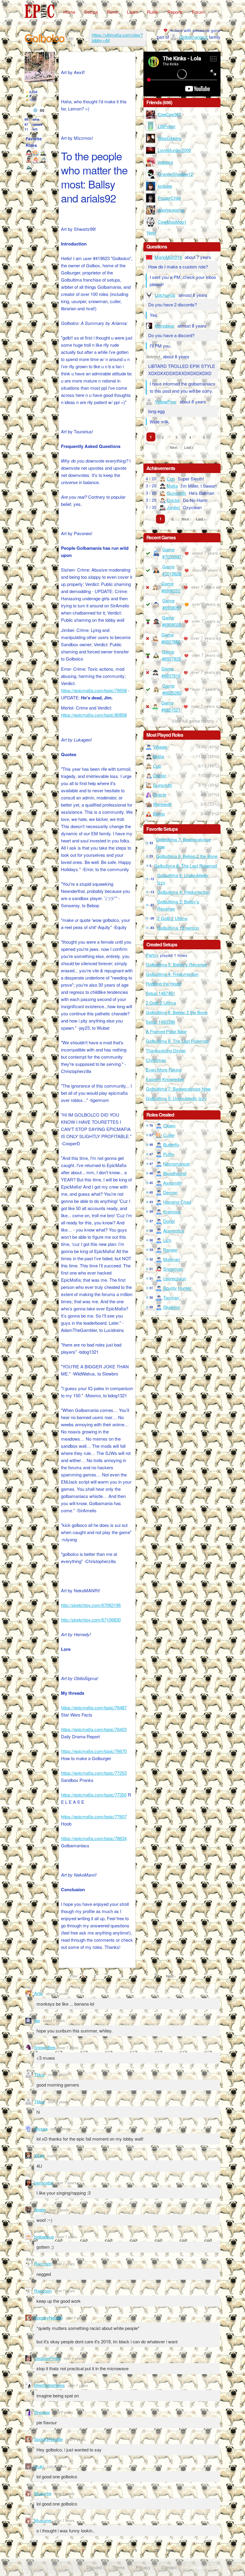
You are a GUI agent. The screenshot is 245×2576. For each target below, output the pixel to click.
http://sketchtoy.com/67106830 (91, 1620)
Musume (43, 2493)
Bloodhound (175, 1173)
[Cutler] (36, 153)
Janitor (173, 507)
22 (157, 1976)
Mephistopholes (49, 2385)
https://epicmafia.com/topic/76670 (94, 1751)
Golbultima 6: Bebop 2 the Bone (187, 856)
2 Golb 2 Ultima (172, 918)
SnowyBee (45, 2047)
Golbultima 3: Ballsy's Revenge (178, 905)
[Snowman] (29, 153)
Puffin (169, 1154)
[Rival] (29, 160)
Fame (112, 12)
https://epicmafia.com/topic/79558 (94, 690)
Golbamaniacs (193, 37)
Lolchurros (165, 295)
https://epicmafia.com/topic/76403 (94, 1729)
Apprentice (174, 1231)
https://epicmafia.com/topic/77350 (94, 1795)
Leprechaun (175, 1278)
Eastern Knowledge (165, 1079)
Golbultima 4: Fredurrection (183, 892)
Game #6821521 (171, 706)
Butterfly (171, 1145)
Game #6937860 (171, 638)
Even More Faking (164, 1070)
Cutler (169, 1135)
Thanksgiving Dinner (166, 1050)
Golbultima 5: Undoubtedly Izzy (183, 879)
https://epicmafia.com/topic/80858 (94, 715)
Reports (175, 12)
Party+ (152, 955)
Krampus (172, 1211)
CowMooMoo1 (172, 222)
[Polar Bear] (29, 167)
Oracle (160, 795)
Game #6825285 (172, 689)
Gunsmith (176, 493)
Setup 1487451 (160, 993)
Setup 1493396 (160, 1022)
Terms (119, 2567)
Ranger (170, 1250)
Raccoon (43, 2263)
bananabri (44, 2183)
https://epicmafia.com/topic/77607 (94, 1816)
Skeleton (172, 1307)
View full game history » (195, 721)
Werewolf (162, 804)
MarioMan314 (168, 257)
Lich (167, 1240)
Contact (169, 2567)
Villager (160, 747)
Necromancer (177, 1164)
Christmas (156, 1060)
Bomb (159, 814)
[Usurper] (43, 160)
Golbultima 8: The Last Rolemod (186, 866)
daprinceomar (171, 210)
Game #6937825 (171, 655)
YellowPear (166, 402)
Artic (39, 1993)
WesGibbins (170, 138)
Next (152, 232)
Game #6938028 (171, 621)
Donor (169, 1221)
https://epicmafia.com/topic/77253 (94, 1773)
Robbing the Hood (163, 984)
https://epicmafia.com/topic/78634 (94, 1838)
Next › (174, 447)
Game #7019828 (172, 570)
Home (69, 12)
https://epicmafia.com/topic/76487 (94, 1707)
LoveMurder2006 (174, 150)
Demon (170, 1192)
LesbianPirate (47, 2358)
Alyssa (41, 2128)
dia (37, 2020)
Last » (189, 447)
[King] (36, 160)
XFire (39, 2155)
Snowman (173, 1269)
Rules (153, 12)
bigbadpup (44, 2237)
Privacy (143, 2567)
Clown (169, 1125)
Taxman (171, 1297)
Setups (91, 12)
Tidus (39, 2074)
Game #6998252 (171, 587)
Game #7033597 (172, 553)
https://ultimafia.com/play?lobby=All (117, 37)
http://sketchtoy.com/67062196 (91, 1605)
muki (39, 2466)
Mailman (171, 1259)
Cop (171, 479)
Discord (94, 2567)
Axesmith (172, 1183)
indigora (165, 162)
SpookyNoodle (48, 2318)
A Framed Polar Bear (166, 1031)
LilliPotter (167, 126)
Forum (198, 12)
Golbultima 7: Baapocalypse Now (183, 843)
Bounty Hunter (177, 1288)
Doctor (173, 500)
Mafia (172, 486)
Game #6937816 (171, 672)
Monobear (165, 326)
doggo (40, 2209)
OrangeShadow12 (175, 174)
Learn (133, 12)
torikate (165, 186)
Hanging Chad (177, 1202)
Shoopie (42, 2412)
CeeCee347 (169, 114)
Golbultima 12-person (178, 928)
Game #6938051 (172, 604)
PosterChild (169, 198)
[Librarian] (43, 153)
